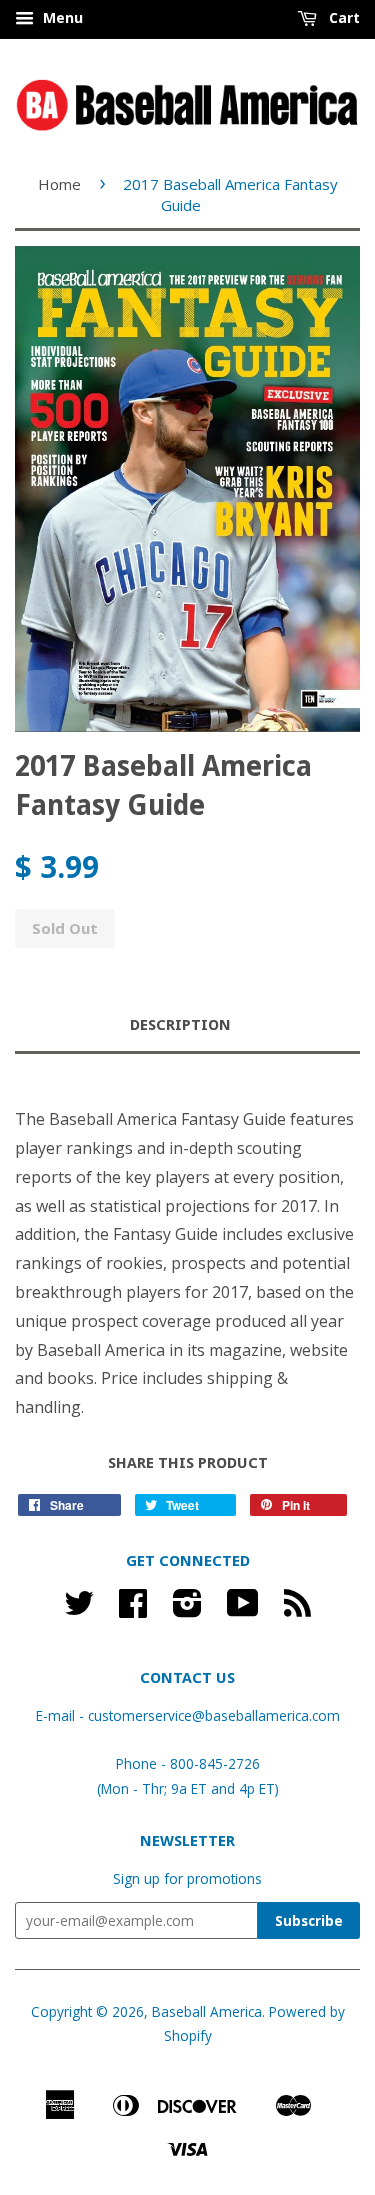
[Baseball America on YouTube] (243, 1609)
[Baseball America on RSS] (297, 1609)
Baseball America (207, 2011)
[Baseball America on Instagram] (187, 1609)
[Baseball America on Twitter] (79, 1609)
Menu (61, 17)
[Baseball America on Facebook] (133, 1609)
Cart (342, 17)
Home (59, 184)
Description (180, 1025)
